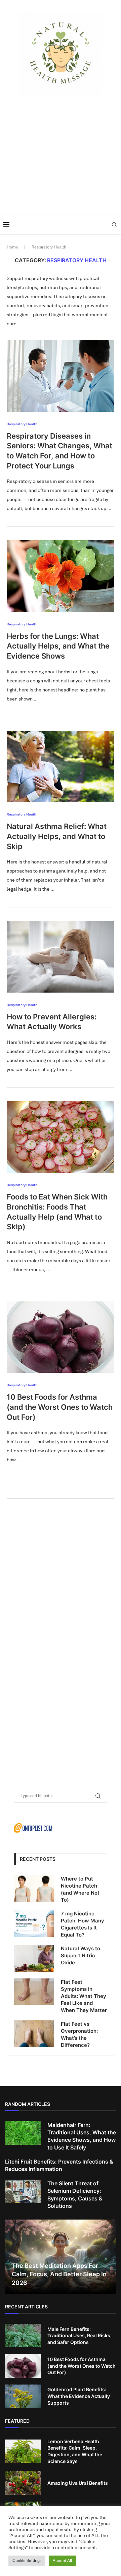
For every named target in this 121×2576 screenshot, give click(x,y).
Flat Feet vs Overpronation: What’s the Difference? (79, 2034)
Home (12, 247)
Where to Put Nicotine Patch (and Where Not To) (80, 1889)
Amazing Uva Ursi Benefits (78, 2483)
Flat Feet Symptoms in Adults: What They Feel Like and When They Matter (84, 1996)
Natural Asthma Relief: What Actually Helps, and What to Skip (57, 836)
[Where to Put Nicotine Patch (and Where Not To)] (34, 1889)
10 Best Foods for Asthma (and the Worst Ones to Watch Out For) (60, 1407)
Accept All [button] (62, 2561)
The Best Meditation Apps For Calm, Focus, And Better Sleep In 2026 (59, 2274)
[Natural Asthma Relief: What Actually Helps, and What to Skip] (61, 766)
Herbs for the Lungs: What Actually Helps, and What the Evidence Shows (58, 646)
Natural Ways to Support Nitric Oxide (80, 1955)
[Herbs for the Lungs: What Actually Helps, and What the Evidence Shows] (61, 576)
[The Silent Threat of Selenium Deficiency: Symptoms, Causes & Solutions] (23, 2191)
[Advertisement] (61, 154)
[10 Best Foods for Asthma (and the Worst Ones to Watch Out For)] (61, 1337)
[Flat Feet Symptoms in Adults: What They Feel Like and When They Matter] (34, 1992)
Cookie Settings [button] (27, 2561)
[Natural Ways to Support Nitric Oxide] (34, 1958)
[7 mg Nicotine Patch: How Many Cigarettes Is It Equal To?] (34, 1923)
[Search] (114, 225)
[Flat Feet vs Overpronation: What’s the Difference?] (34, 2034)
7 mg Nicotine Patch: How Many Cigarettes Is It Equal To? (83, 1924)
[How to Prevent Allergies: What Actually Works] (61, 957)
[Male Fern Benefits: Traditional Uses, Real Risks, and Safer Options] (23, 2336)
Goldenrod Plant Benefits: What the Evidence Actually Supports (79, 2396)
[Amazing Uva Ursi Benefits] (23, 2483)
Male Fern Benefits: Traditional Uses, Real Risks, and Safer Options (79, 2336)
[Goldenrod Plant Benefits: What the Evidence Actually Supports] (23, 2396)
